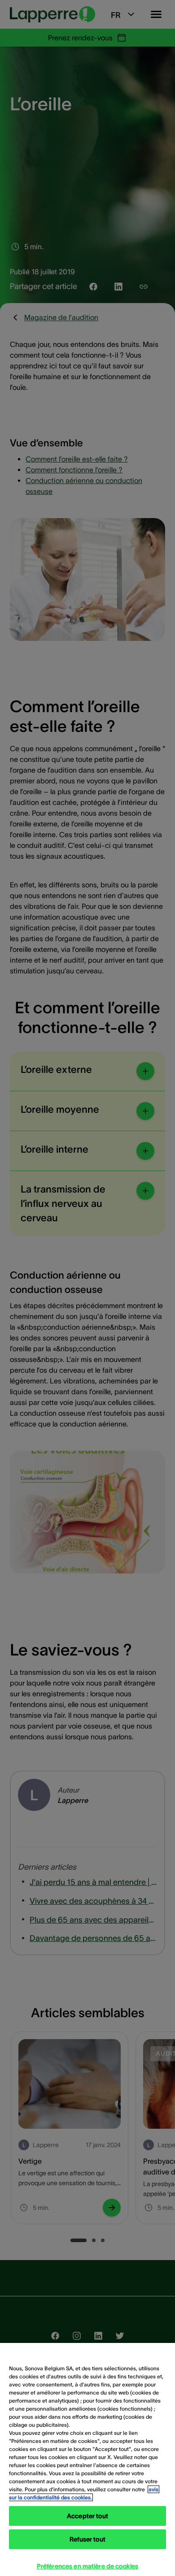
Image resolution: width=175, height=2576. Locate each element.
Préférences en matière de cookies (88, 2566)
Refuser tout (87, 2539)
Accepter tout (87, 2516)
